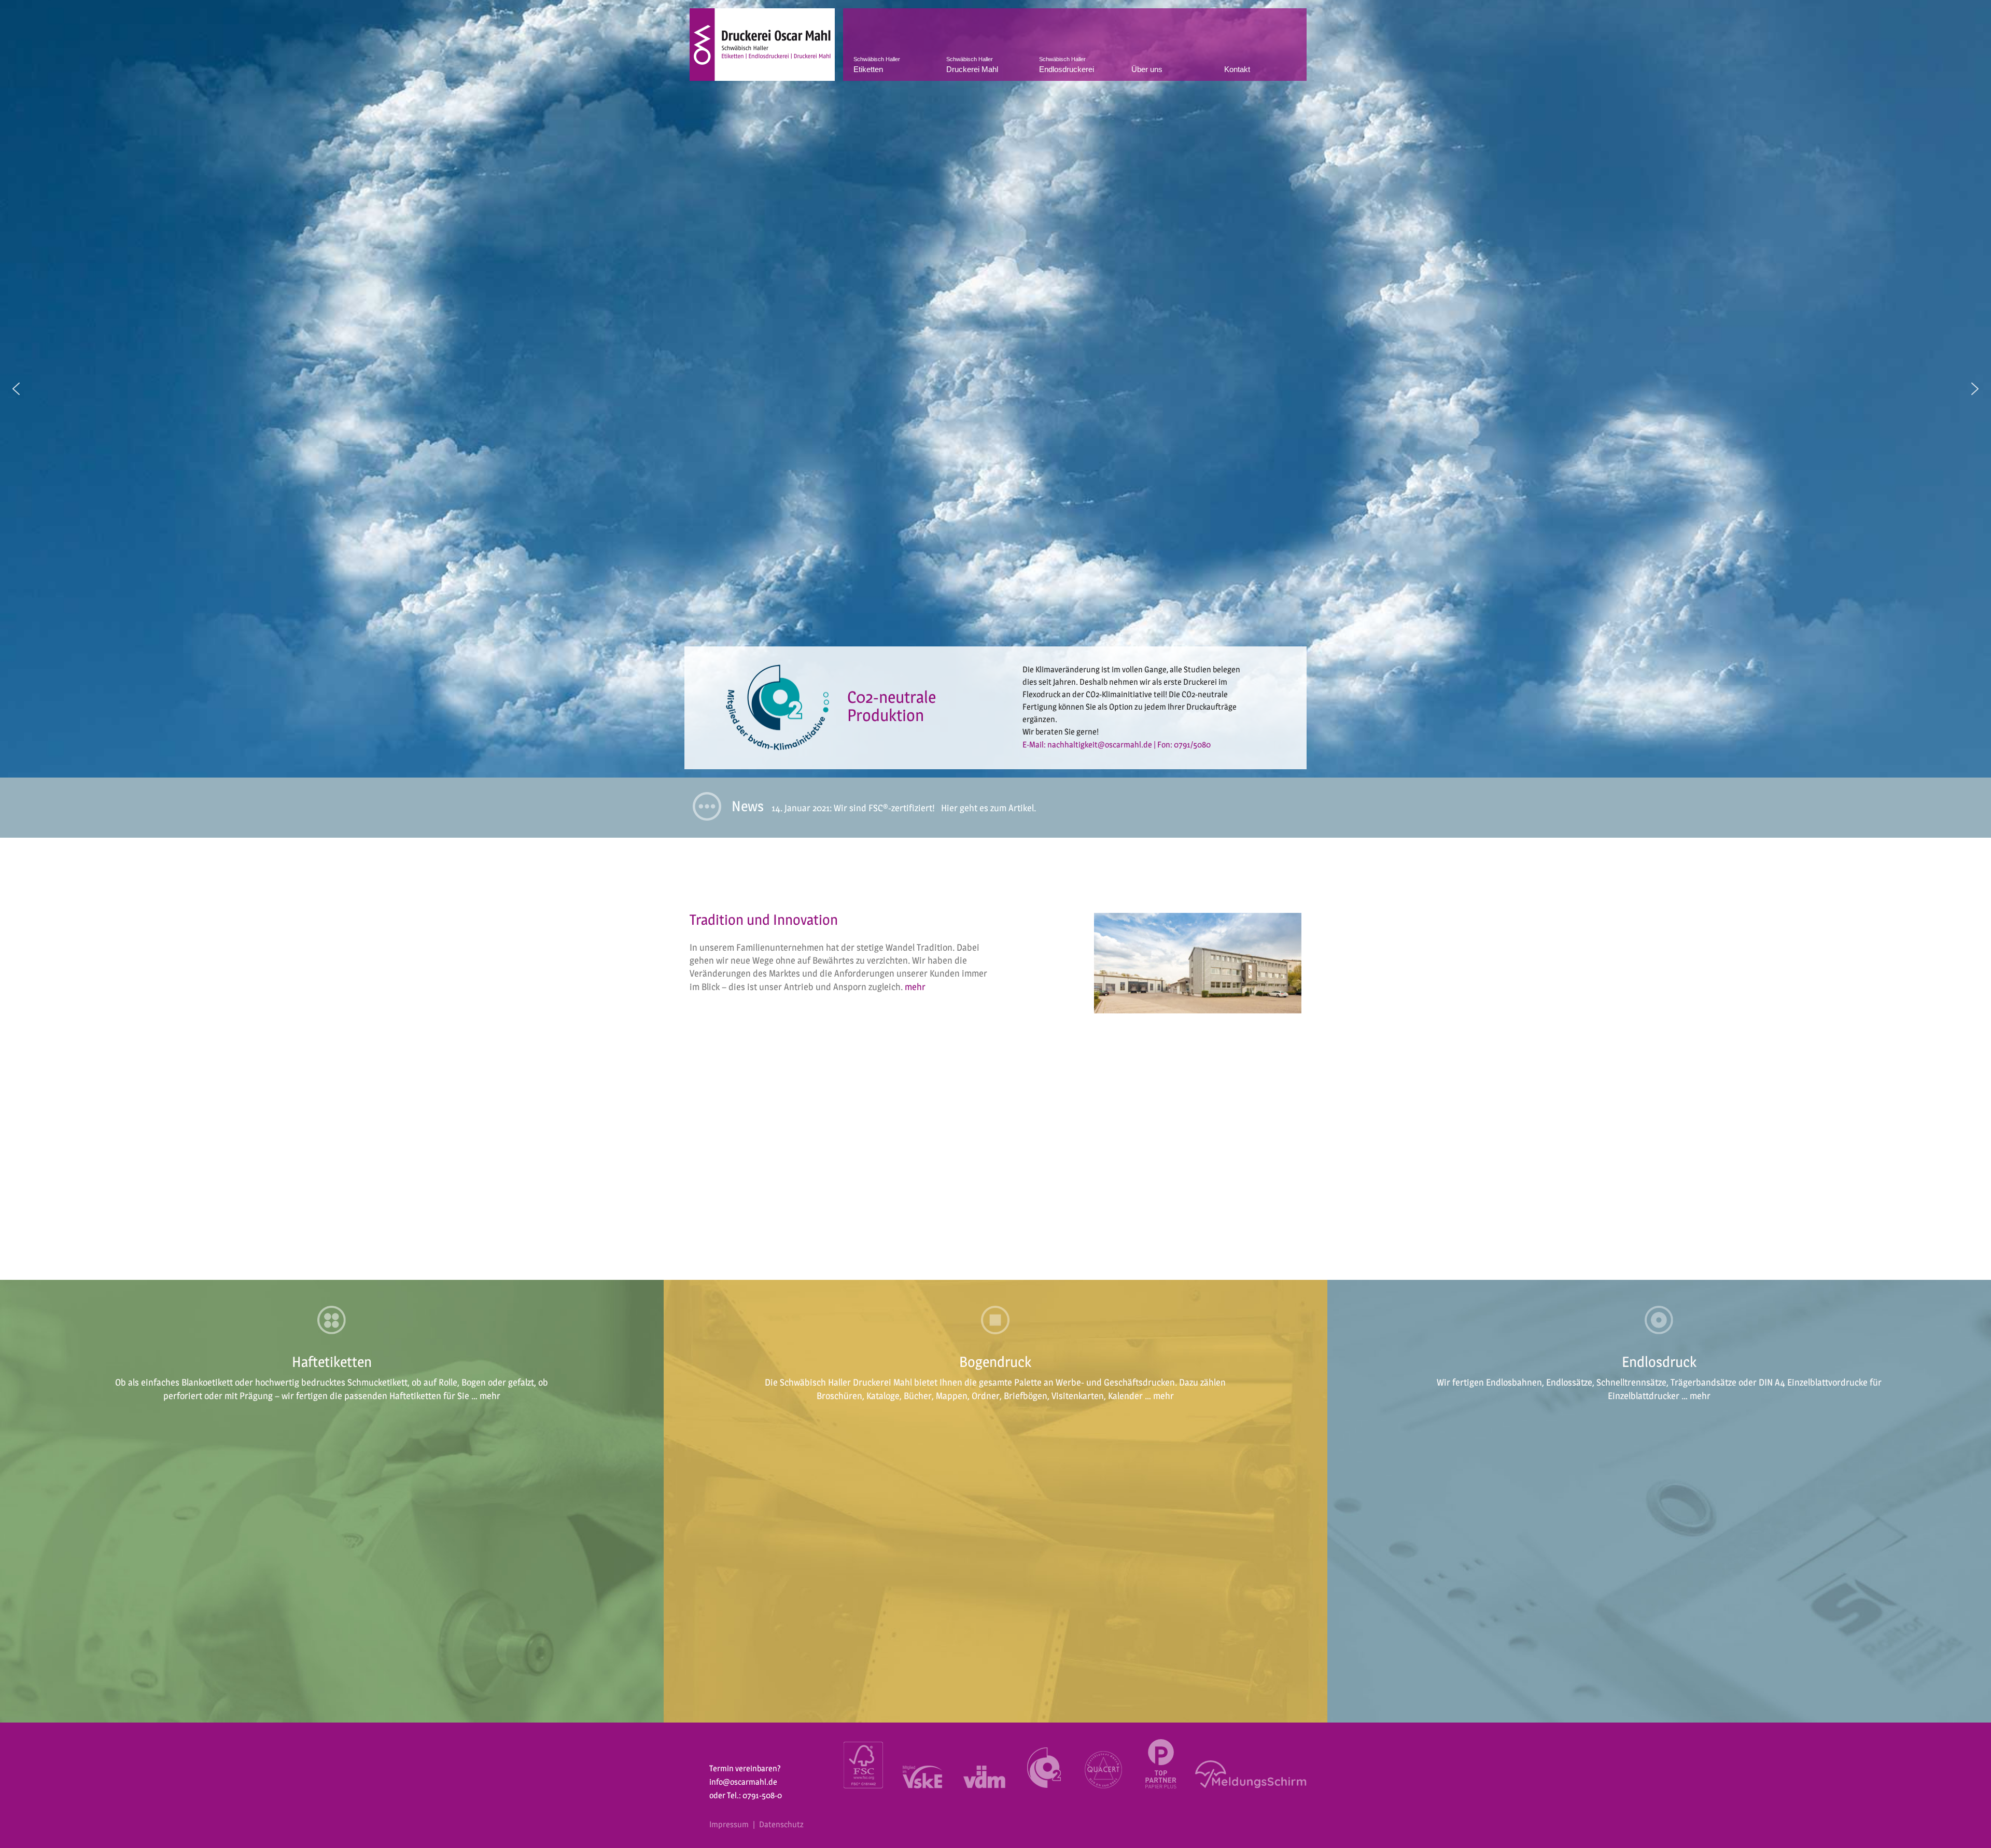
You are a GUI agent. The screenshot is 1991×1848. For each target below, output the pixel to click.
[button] (16, 389)
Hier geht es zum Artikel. (989, 808)
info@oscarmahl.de (743, 1782)
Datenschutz (781, 1824)
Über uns (1147, 69)
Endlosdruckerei (1067, 65)
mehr (915, 987)
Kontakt (1237, 69)
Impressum (729, 1824)
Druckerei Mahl (972, 65)
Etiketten (877, 65)
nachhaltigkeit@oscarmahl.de (1126, 745)
